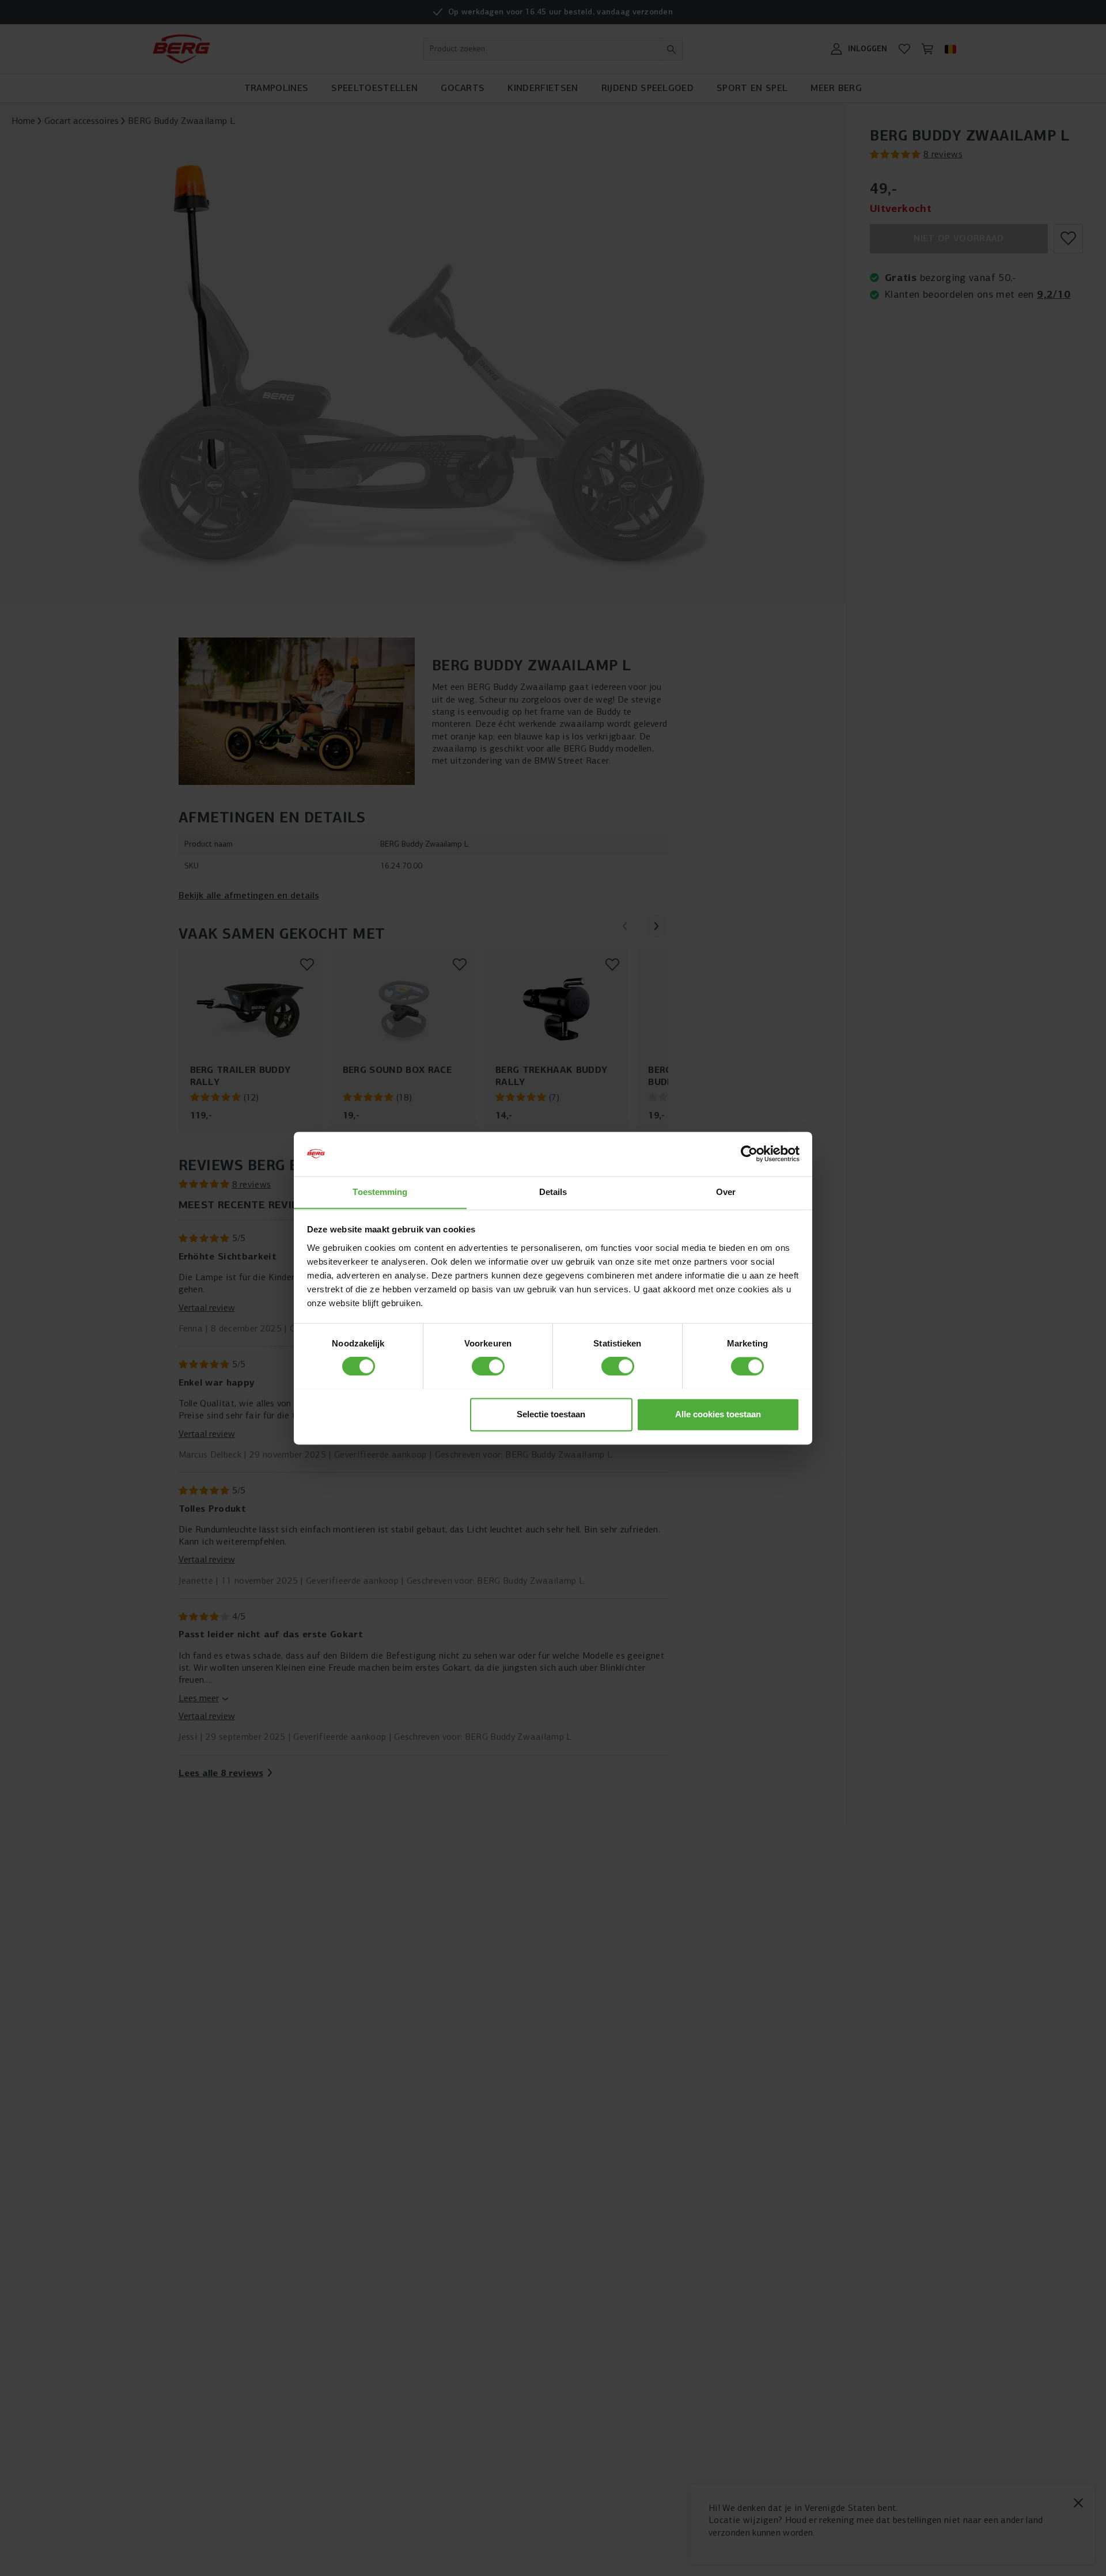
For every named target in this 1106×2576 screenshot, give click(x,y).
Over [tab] (726, 1192)
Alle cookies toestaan (718, 1414)
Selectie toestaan (551, 1414)
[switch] (488, 1366)
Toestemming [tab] (380, 1192)
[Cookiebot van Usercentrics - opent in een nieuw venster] (749, 1154)
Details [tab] (553, 1192)
